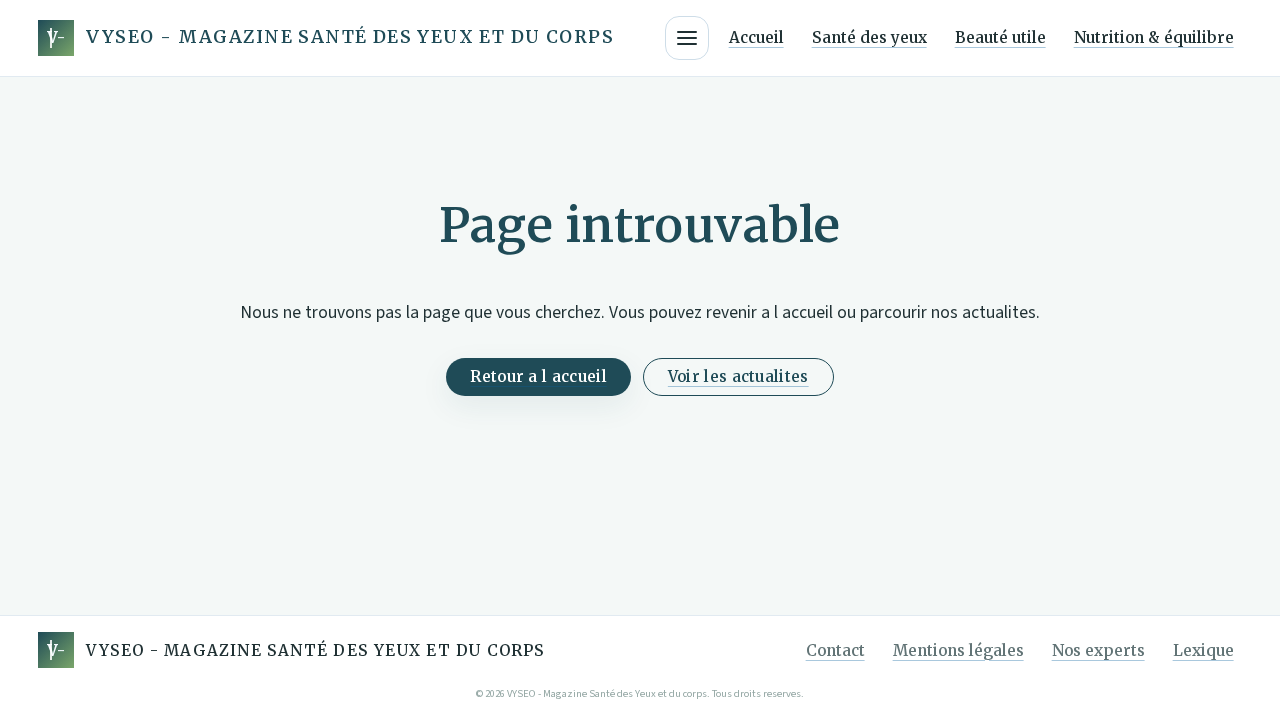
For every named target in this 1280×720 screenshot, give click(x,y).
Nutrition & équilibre (1154, 37)
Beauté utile (1000, 37)
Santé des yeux (869, 37)
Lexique (1203, 650)
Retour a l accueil (538, 376)
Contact (835, 650)
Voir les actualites (738, 376)
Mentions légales (958, 650)
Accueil (756, 37)
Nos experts (1098, 650)
